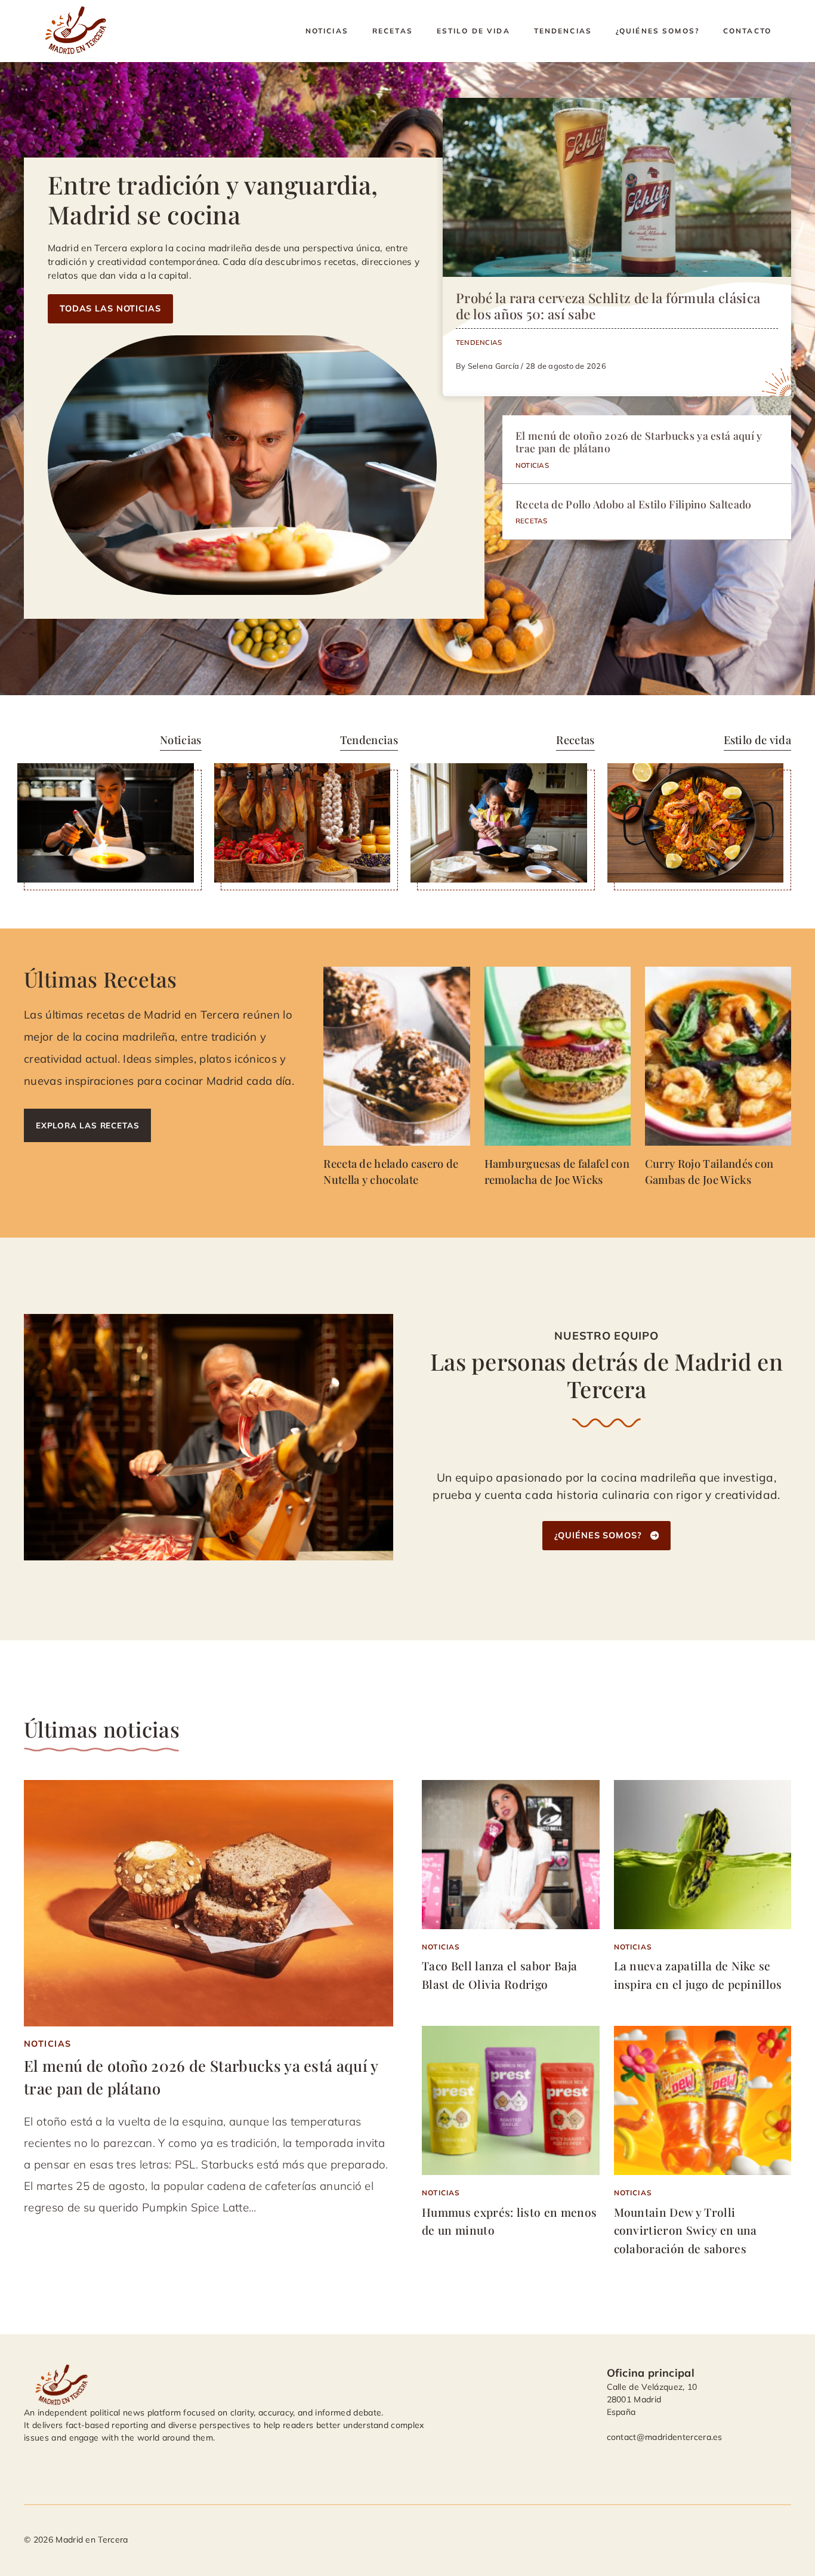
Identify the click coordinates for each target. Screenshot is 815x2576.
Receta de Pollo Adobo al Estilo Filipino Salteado (634, 504)
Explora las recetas (87, 1125)
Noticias (327, 31)
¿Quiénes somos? (657, 31)
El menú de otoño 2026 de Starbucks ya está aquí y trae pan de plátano (639, 442)
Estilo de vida (473, 31)
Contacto (747, 31)
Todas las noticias (110, 308)
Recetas (393, 31)
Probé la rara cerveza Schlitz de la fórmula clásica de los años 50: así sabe (608, 306)
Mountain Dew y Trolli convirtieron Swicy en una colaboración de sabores (686, 2230)
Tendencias (563, 31)
